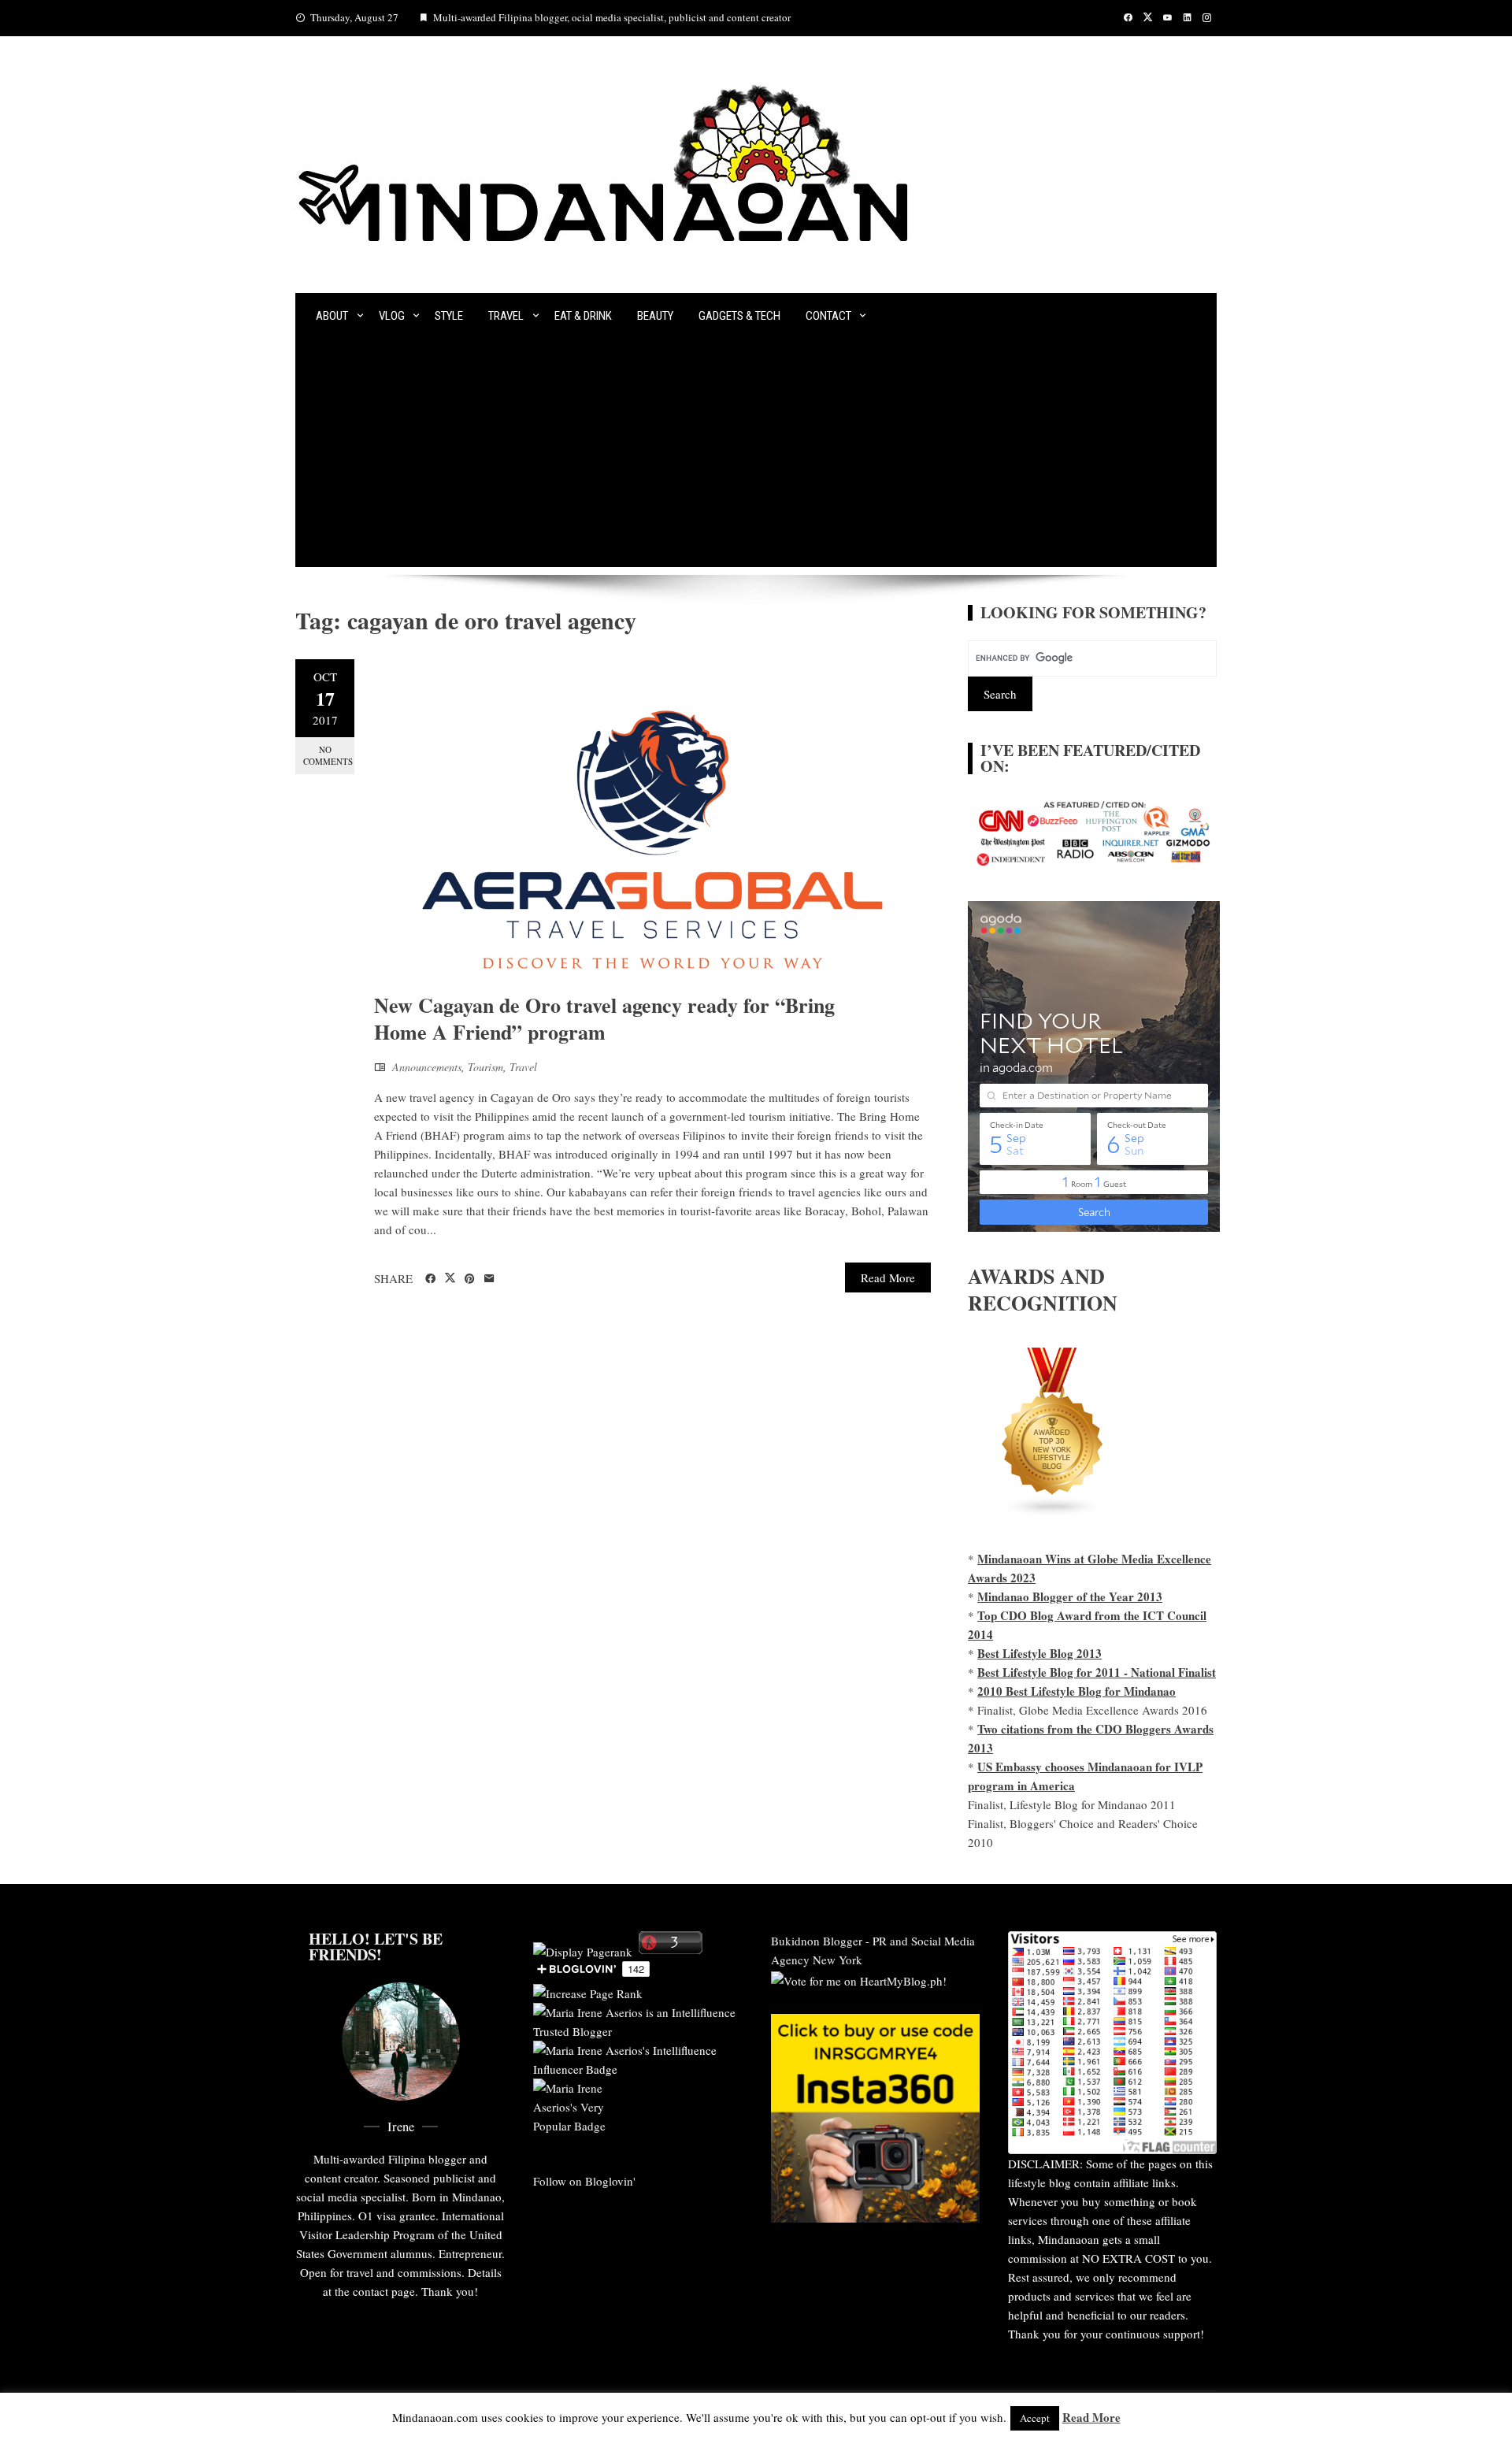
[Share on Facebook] (430, 1279)
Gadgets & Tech (739, 316)
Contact (828, 316)
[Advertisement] (756, 457)
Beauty (655, 316)
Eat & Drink (583, 316)
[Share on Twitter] (450, 1278)
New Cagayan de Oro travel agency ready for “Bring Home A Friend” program (604, 1018)
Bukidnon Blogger (817, 1941)
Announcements (427, 1067)
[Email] (489, 1279)
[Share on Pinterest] (470, 1279)
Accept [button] (1035, 2418)
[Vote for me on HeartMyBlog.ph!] (859, 1978)
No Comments (328, 755)
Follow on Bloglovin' (584, 2181)
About (332, 316)
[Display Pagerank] (583, 1949)
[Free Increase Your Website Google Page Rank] (588, 1991)
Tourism (485, 1067)
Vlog (392, 316)
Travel (506, 316)
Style (449, 316)
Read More (888, 1277)
